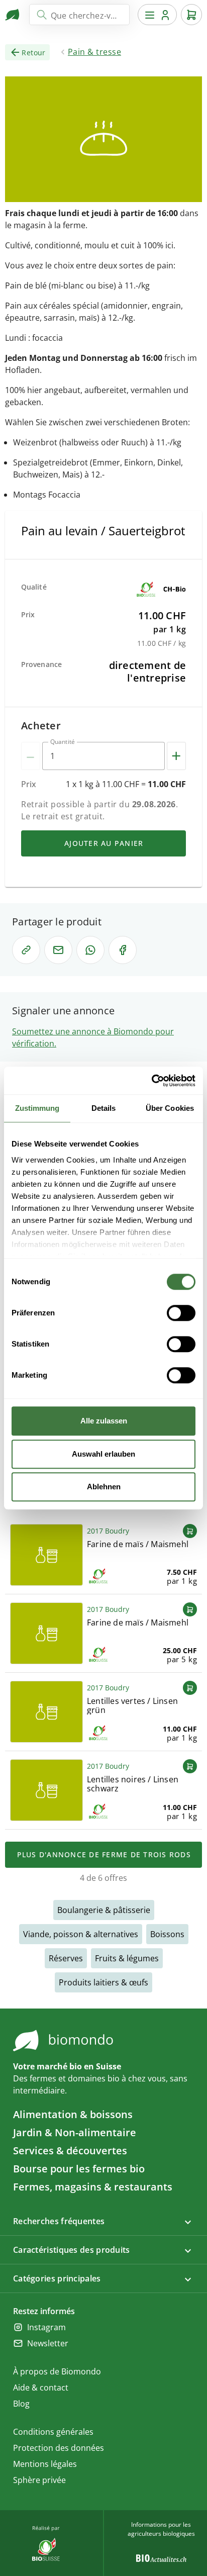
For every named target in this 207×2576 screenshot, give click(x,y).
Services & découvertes (70, 2151)
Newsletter (48, 2343)
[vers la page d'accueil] (13, 15)
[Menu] (157, 15)
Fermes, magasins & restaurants (93, 2187)
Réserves (66, 1958)
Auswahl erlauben (103, 1454)
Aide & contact (41, 2388)
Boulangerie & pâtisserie (104, 1910)
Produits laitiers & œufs (103, 1982)
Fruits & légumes (127, 1958)
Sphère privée (39, 2480)
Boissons (167, 1934)
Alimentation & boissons (73, 2114)
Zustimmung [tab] (37, 1108)
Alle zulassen (104, 1421)
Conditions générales (53, 2432)
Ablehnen (104, 1487)
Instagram (46, 2327)
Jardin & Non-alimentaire (75, 2132)
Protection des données (59, 2448)
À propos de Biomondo (57, 2371)
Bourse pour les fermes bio (79, 2169)
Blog (21, 2404)
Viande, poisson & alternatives (81, 1934)
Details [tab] (104, 1108)
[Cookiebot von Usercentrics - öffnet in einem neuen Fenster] (151, 1081)
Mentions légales (45, 2464)
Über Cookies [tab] (170, 1108)
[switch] (181, 1313)
